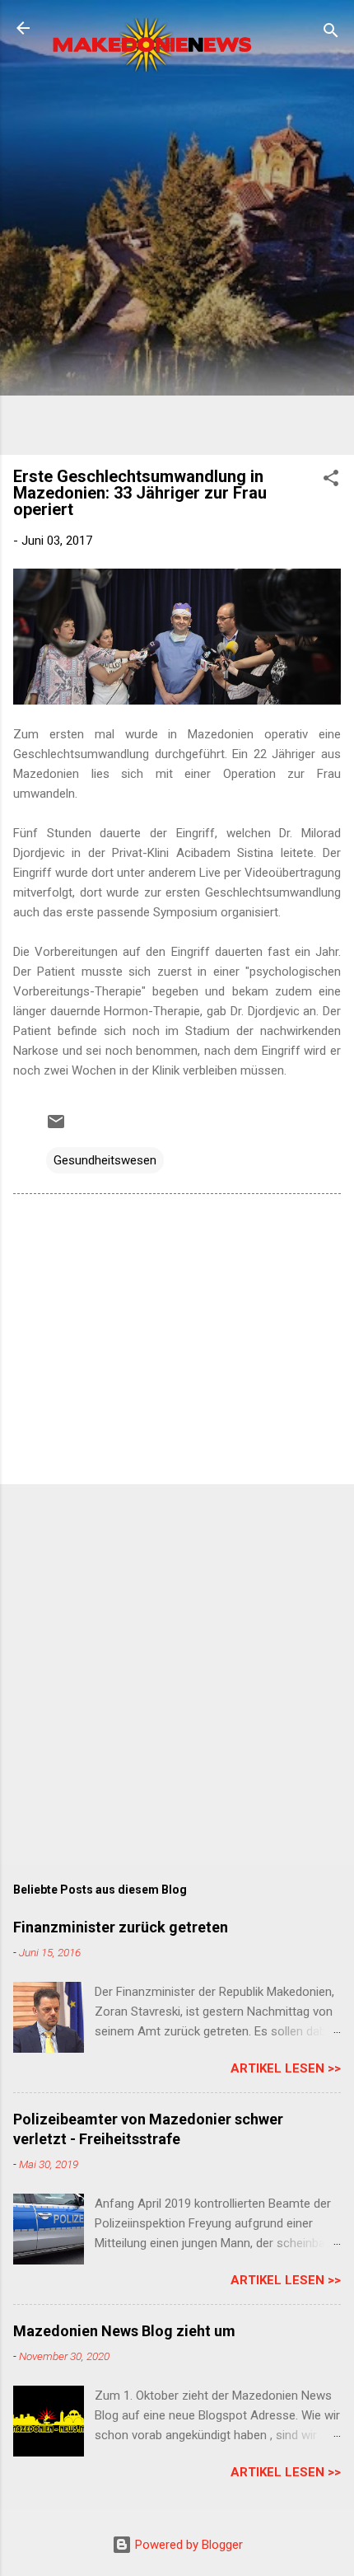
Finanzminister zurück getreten (121, 1927)
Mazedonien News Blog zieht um (124, 2331)
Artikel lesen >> (286, 2068)
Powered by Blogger (187, 2545)
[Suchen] (331, 33)
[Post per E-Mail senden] (56, 1127)
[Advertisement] (177, 265)
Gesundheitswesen (105, 1160)
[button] (331, 481)
